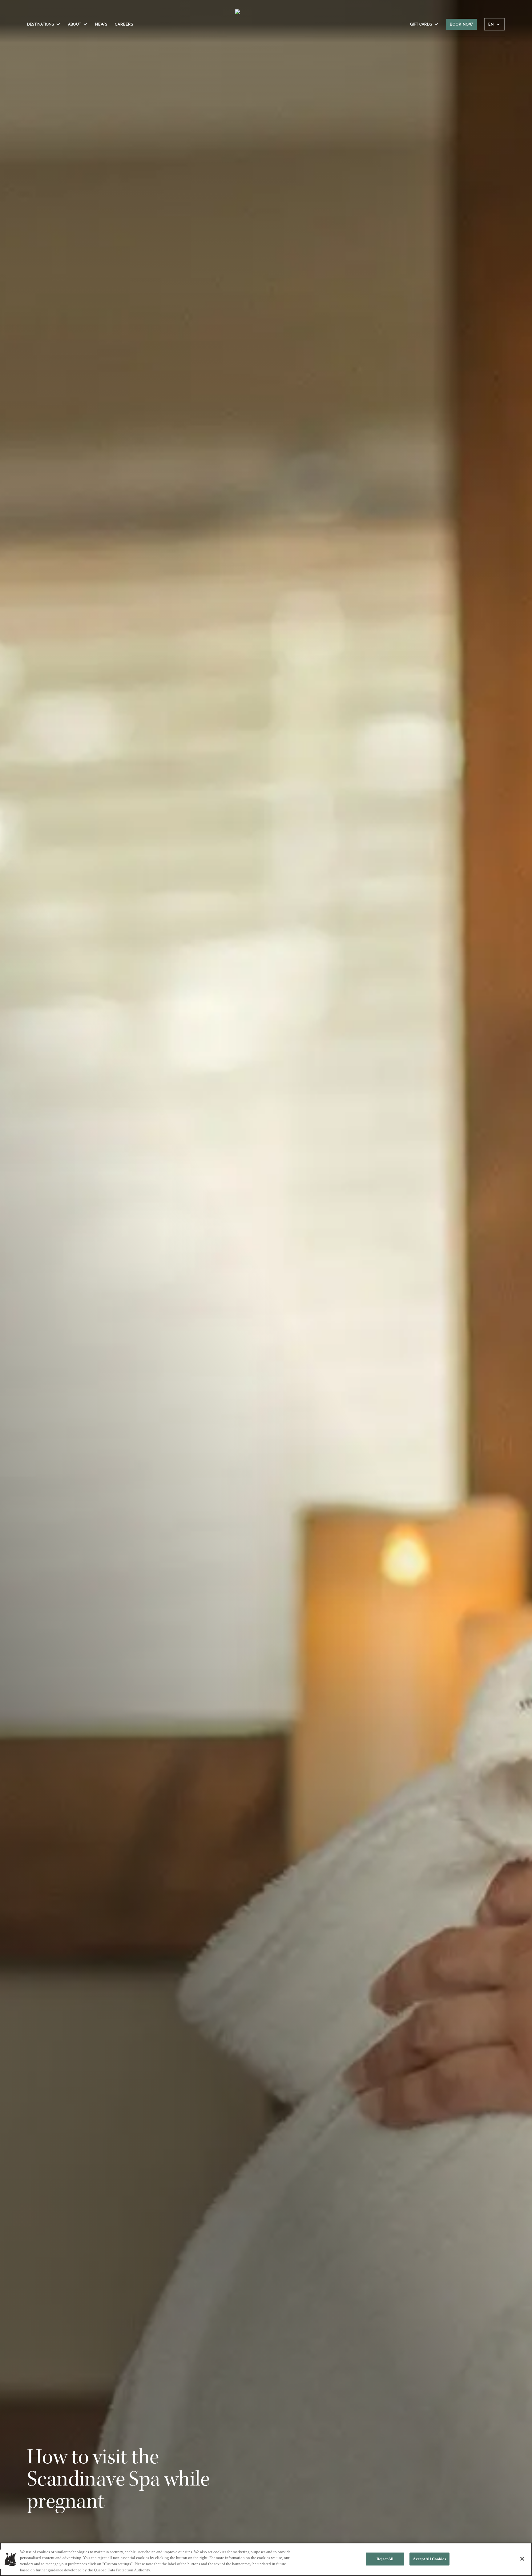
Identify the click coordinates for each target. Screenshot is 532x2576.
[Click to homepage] (266, 27)
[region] (266, 2559)
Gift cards (421, 24)
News (101, 24)
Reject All (385, 2559)
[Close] (522, 2559)
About (75, 24)
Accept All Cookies (429, 2559)
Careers (124, 24)
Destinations (40, 24)
